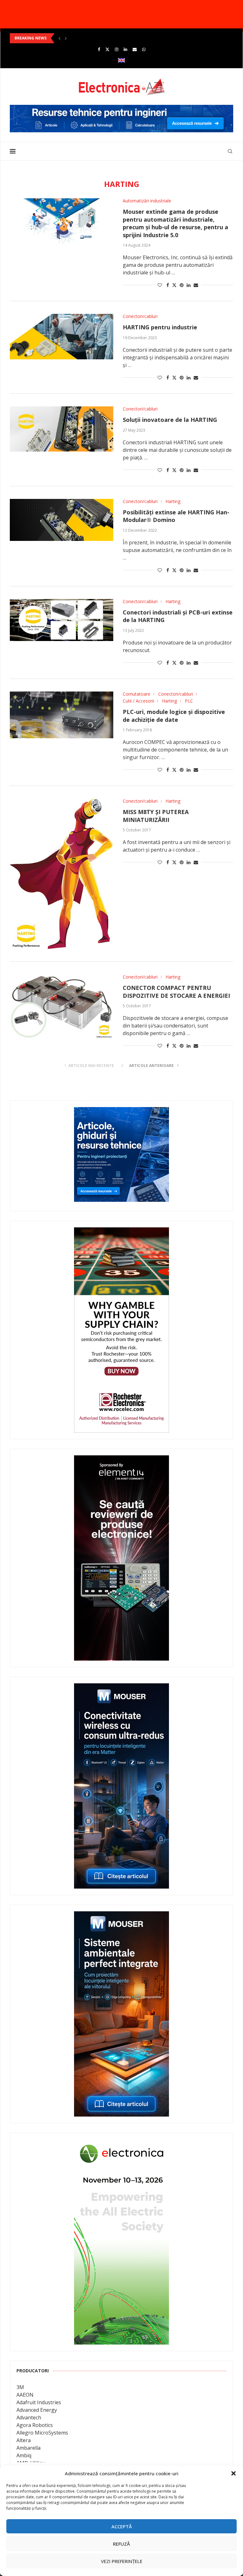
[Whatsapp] (144, 49)
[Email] (135, 49)
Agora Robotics (35, 2425)
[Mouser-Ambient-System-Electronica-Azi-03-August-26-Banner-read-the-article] (121, 1916)
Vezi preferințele (122, 2561)
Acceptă (122, 2526)
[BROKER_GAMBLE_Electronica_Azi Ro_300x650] (121, 1232)
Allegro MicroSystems (42, 2433)
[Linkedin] (125, 49)
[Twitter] (107, 49)
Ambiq (24, 2455)
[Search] (230, 151)
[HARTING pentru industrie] (62, 336)
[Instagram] (117, 49)
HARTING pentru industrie (160, 327)
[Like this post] (160, 285)
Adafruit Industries (39, 2402)
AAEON (25, 2395)
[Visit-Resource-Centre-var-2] (121, 108)
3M (20, 2387)
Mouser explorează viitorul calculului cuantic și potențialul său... (75, 38)
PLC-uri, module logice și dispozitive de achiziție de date (174, 716)
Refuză (121, 2544)
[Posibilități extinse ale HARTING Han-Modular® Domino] (62, 520)
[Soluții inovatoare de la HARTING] (62, 429)
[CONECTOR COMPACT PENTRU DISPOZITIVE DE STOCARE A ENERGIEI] (62, 1006)
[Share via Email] (196, 285)
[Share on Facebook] (168, 285)
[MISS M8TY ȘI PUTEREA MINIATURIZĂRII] (62, 874)
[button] (234, 2473)
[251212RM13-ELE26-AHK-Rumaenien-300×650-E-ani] (121, 2144)
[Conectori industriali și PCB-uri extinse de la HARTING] (62, 620)
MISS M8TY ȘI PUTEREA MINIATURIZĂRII (156, 816)
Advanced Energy (37, 2410)
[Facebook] (99, 49)
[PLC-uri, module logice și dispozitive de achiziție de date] (62, 715)
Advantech (29, 2417)
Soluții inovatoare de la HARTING (170, 420)
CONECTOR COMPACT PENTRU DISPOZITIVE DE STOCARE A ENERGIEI (176, 992)
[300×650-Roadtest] (121, 1460)
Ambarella (28, 2448)
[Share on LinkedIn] (189, 285)
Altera (24, 2440)
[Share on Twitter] (174, 285)
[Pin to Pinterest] (182, 285)
